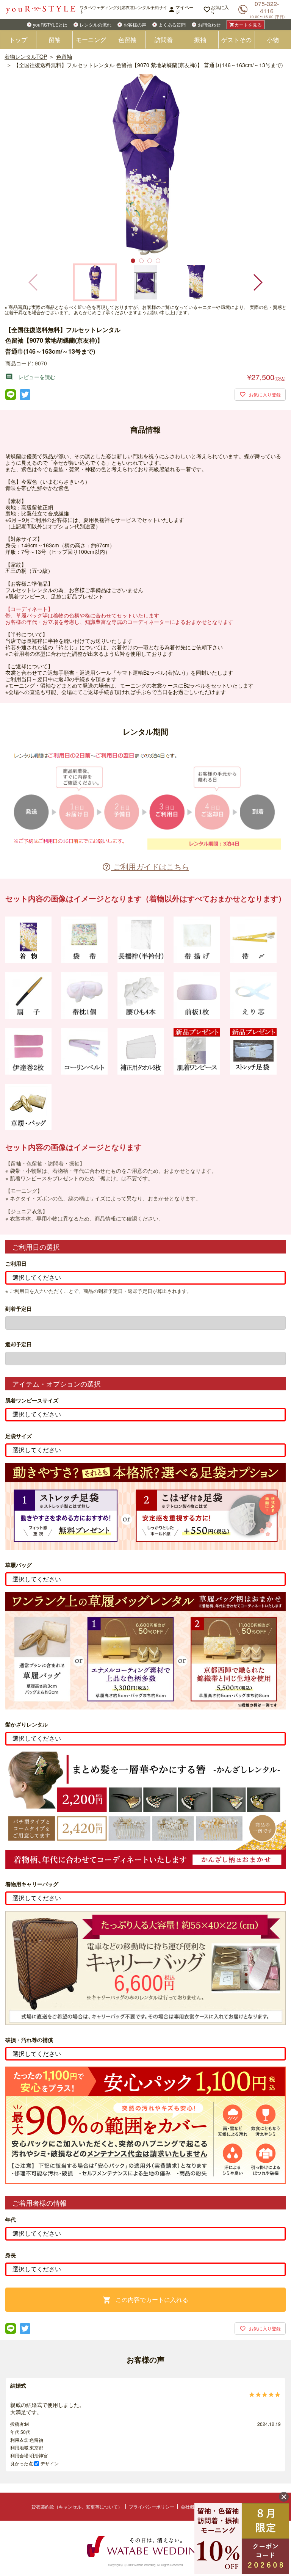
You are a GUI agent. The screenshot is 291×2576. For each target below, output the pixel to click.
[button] (257, 282)
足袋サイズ (19, 1436)
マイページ (181, 9)
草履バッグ (19, 1565)
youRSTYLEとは (50, 24)
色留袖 (127, 40)
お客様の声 (135, 24)
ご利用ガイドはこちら (145, 866)
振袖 (200, 40)
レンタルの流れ (95, 24)
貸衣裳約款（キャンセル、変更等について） (77, 2506)
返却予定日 (19, 1344)
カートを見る (246, 24)
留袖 (55, 40)
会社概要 (190, 2506)
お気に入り (216, 9)
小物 (273, 40)
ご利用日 (16, 1264)
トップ (18, 40)
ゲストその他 (236, 42)
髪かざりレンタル (27, 1724)
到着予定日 (19, 1309)
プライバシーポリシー (152, 2506)
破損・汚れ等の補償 (29, 2040)
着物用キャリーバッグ (32, 1884)
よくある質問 (172, 24)
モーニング (91, 40)
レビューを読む (30, 377)
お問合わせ (209, 24)
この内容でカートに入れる (145, 2300)
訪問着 (164, 40)
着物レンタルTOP (26, 56)
